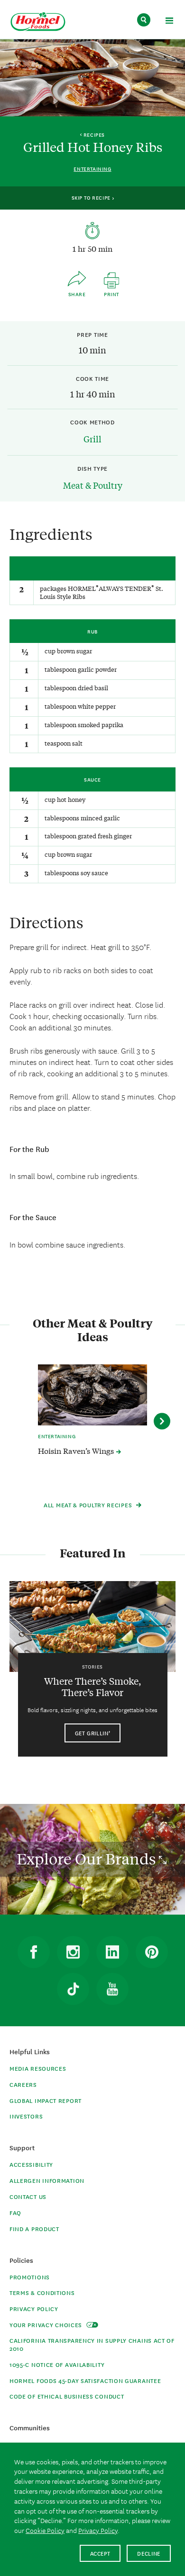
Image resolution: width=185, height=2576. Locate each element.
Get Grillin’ (93, 1733)
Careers (23, 2084)
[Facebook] (34, 1952)
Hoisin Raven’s (77, 1451)
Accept (100, 2553)
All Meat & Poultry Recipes (89, 1505)
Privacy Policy (34, 2308)
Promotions (30, 2277)
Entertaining (92, 169)
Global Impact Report (46, 2100)
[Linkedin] (112, 1952)
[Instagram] (73, 1952)
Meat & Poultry (93, 485)
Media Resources (38, 2068)
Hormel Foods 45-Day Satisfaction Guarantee (85, 2380)
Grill (92, 439)
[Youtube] (112, 1989)
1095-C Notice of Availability (57, 2364)
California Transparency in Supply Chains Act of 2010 (92, 2344)
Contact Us (28, 2196)
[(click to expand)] (169, 22)
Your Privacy (47, 2325)
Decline (149, 2553)
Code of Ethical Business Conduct (67, 2396)
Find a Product (34, 2229)
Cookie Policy (45, 2530)
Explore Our (88, 1859)
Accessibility (31, 2164)
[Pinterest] (152, 1952)
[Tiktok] (73, 1989)
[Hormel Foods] (38, 22)
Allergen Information (47, 2180)
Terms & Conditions (42, 2292)
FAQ (15, 2212)
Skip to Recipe (92, 197)
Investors (26, 2116)
